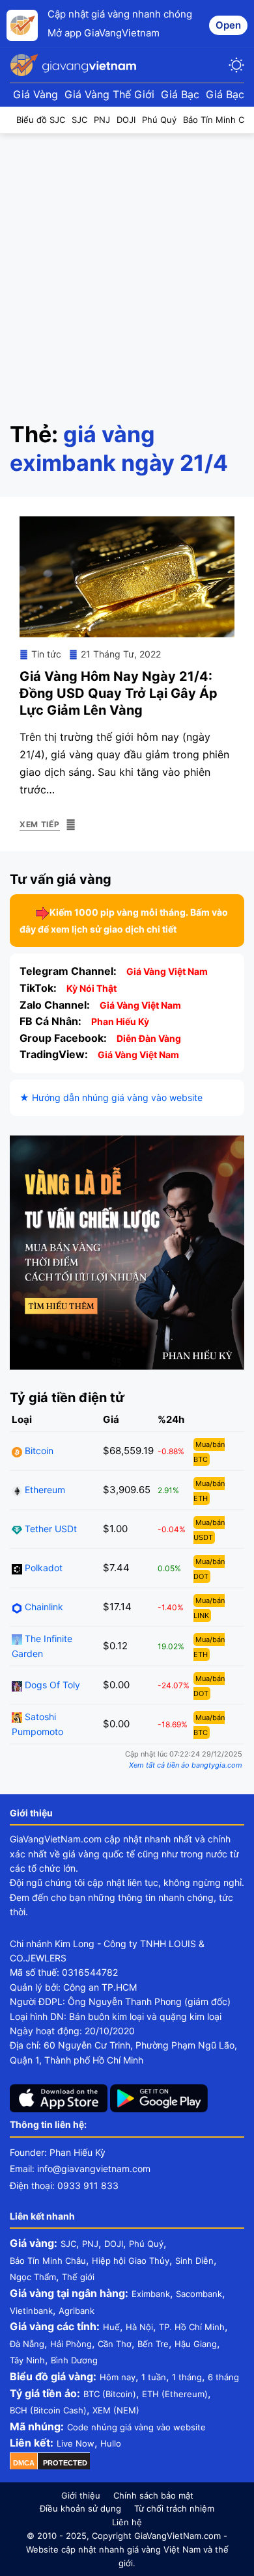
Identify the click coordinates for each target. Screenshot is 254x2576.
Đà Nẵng (27, 2344)
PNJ (90, 2244)
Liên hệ (127, 2522)
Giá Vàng (35, 94)
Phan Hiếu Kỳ (120, 1021)
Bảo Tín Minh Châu (48, 2261)
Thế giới (78, 2277)
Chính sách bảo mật (153, 2495)
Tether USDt (49, 1529)
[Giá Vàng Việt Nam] (75, 65)
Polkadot (42, 1568)
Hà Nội (139, 2327)
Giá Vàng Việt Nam (167, 971)
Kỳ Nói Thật (92, 988)
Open (228, 25)
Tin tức (46, 654)
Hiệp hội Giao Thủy (131, 2261)
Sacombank (199, 2294)
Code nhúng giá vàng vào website (136, 2427)
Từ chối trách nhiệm (174, 2508)
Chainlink (43, 1607)
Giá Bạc (180, 94)
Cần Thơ (115, 2344)
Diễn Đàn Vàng (149, 1038)
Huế (111, 2327)
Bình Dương (74, 2360)
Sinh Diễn (194, 2261)
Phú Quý (146, 2244)
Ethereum (44, 1490)
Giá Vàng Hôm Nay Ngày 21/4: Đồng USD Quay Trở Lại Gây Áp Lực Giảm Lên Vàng (119, 693)
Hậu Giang (196, 2344)
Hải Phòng (71, 2344)
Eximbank (151, 2294)
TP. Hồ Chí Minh (192, 2327)
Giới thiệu (81, 2495)
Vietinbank (31, 2311)
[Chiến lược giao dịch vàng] (127, 1251)
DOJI (114, 2244)
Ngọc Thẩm (33, 2277)
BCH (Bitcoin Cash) (48, 2410)
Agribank (77, 2311)
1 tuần (154, 2377)
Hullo (111, 2443)
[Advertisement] (127, 267)
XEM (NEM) (116, 2410)
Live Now (76, 2443)
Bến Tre (153, 2344)
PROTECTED (65, 2463)
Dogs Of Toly (51, 1685)
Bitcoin (38, 1451)
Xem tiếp (40, 824)
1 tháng (187, 2377)
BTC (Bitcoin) (110, 2394)
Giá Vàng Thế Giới (109, 94)
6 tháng (223, 2377)
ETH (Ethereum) (175, 2394)
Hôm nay (118, 2377)
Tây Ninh (27, 2360)
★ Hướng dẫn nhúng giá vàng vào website (111, 1097)
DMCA (24, 2463)
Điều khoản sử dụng (80, 2508)
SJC (68, 2244)
